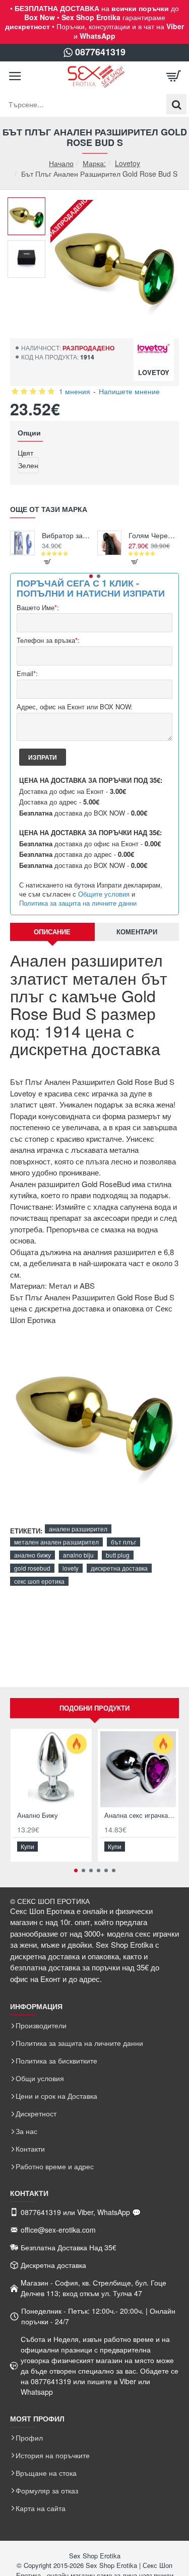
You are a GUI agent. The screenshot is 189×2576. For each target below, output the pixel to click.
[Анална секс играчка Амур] (138, 1769)
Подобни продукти (94, 1708)
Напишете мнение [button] (129, 391)
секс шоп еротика (39, 1581)
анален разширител (78, 1529)
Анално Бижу (38, 1816)
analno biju (78, 1555)
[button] (30, 205)
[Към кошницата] (174, 77)
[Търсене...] (176, 104)
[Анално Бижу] (51, 1769)
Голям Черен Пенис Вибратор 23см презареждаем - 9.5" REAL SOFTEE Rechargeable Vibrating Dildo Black (154, 535)
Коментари (137, 932)
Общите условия (104, 894)
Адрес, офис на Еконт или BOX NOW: (75, 707)
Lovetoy (128, 163)
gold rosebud (32, 1568)
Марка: (94, 163)
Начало (61, 163)
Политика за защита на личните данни (78, 903)
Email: (27, 674)
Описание (52, 932)
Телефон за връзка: (48, 641)
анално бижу (33, 1555)
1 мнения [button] (75, 391)
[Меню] (15, 77)
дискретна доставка (119, 1568)
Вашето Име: (38, 608)
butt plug (118, 1555)
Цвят (25, 453)
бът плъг (123, 1542)
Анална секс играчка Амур (140, 1816)
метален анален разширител (56, 1542)
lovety (71, 1568)
